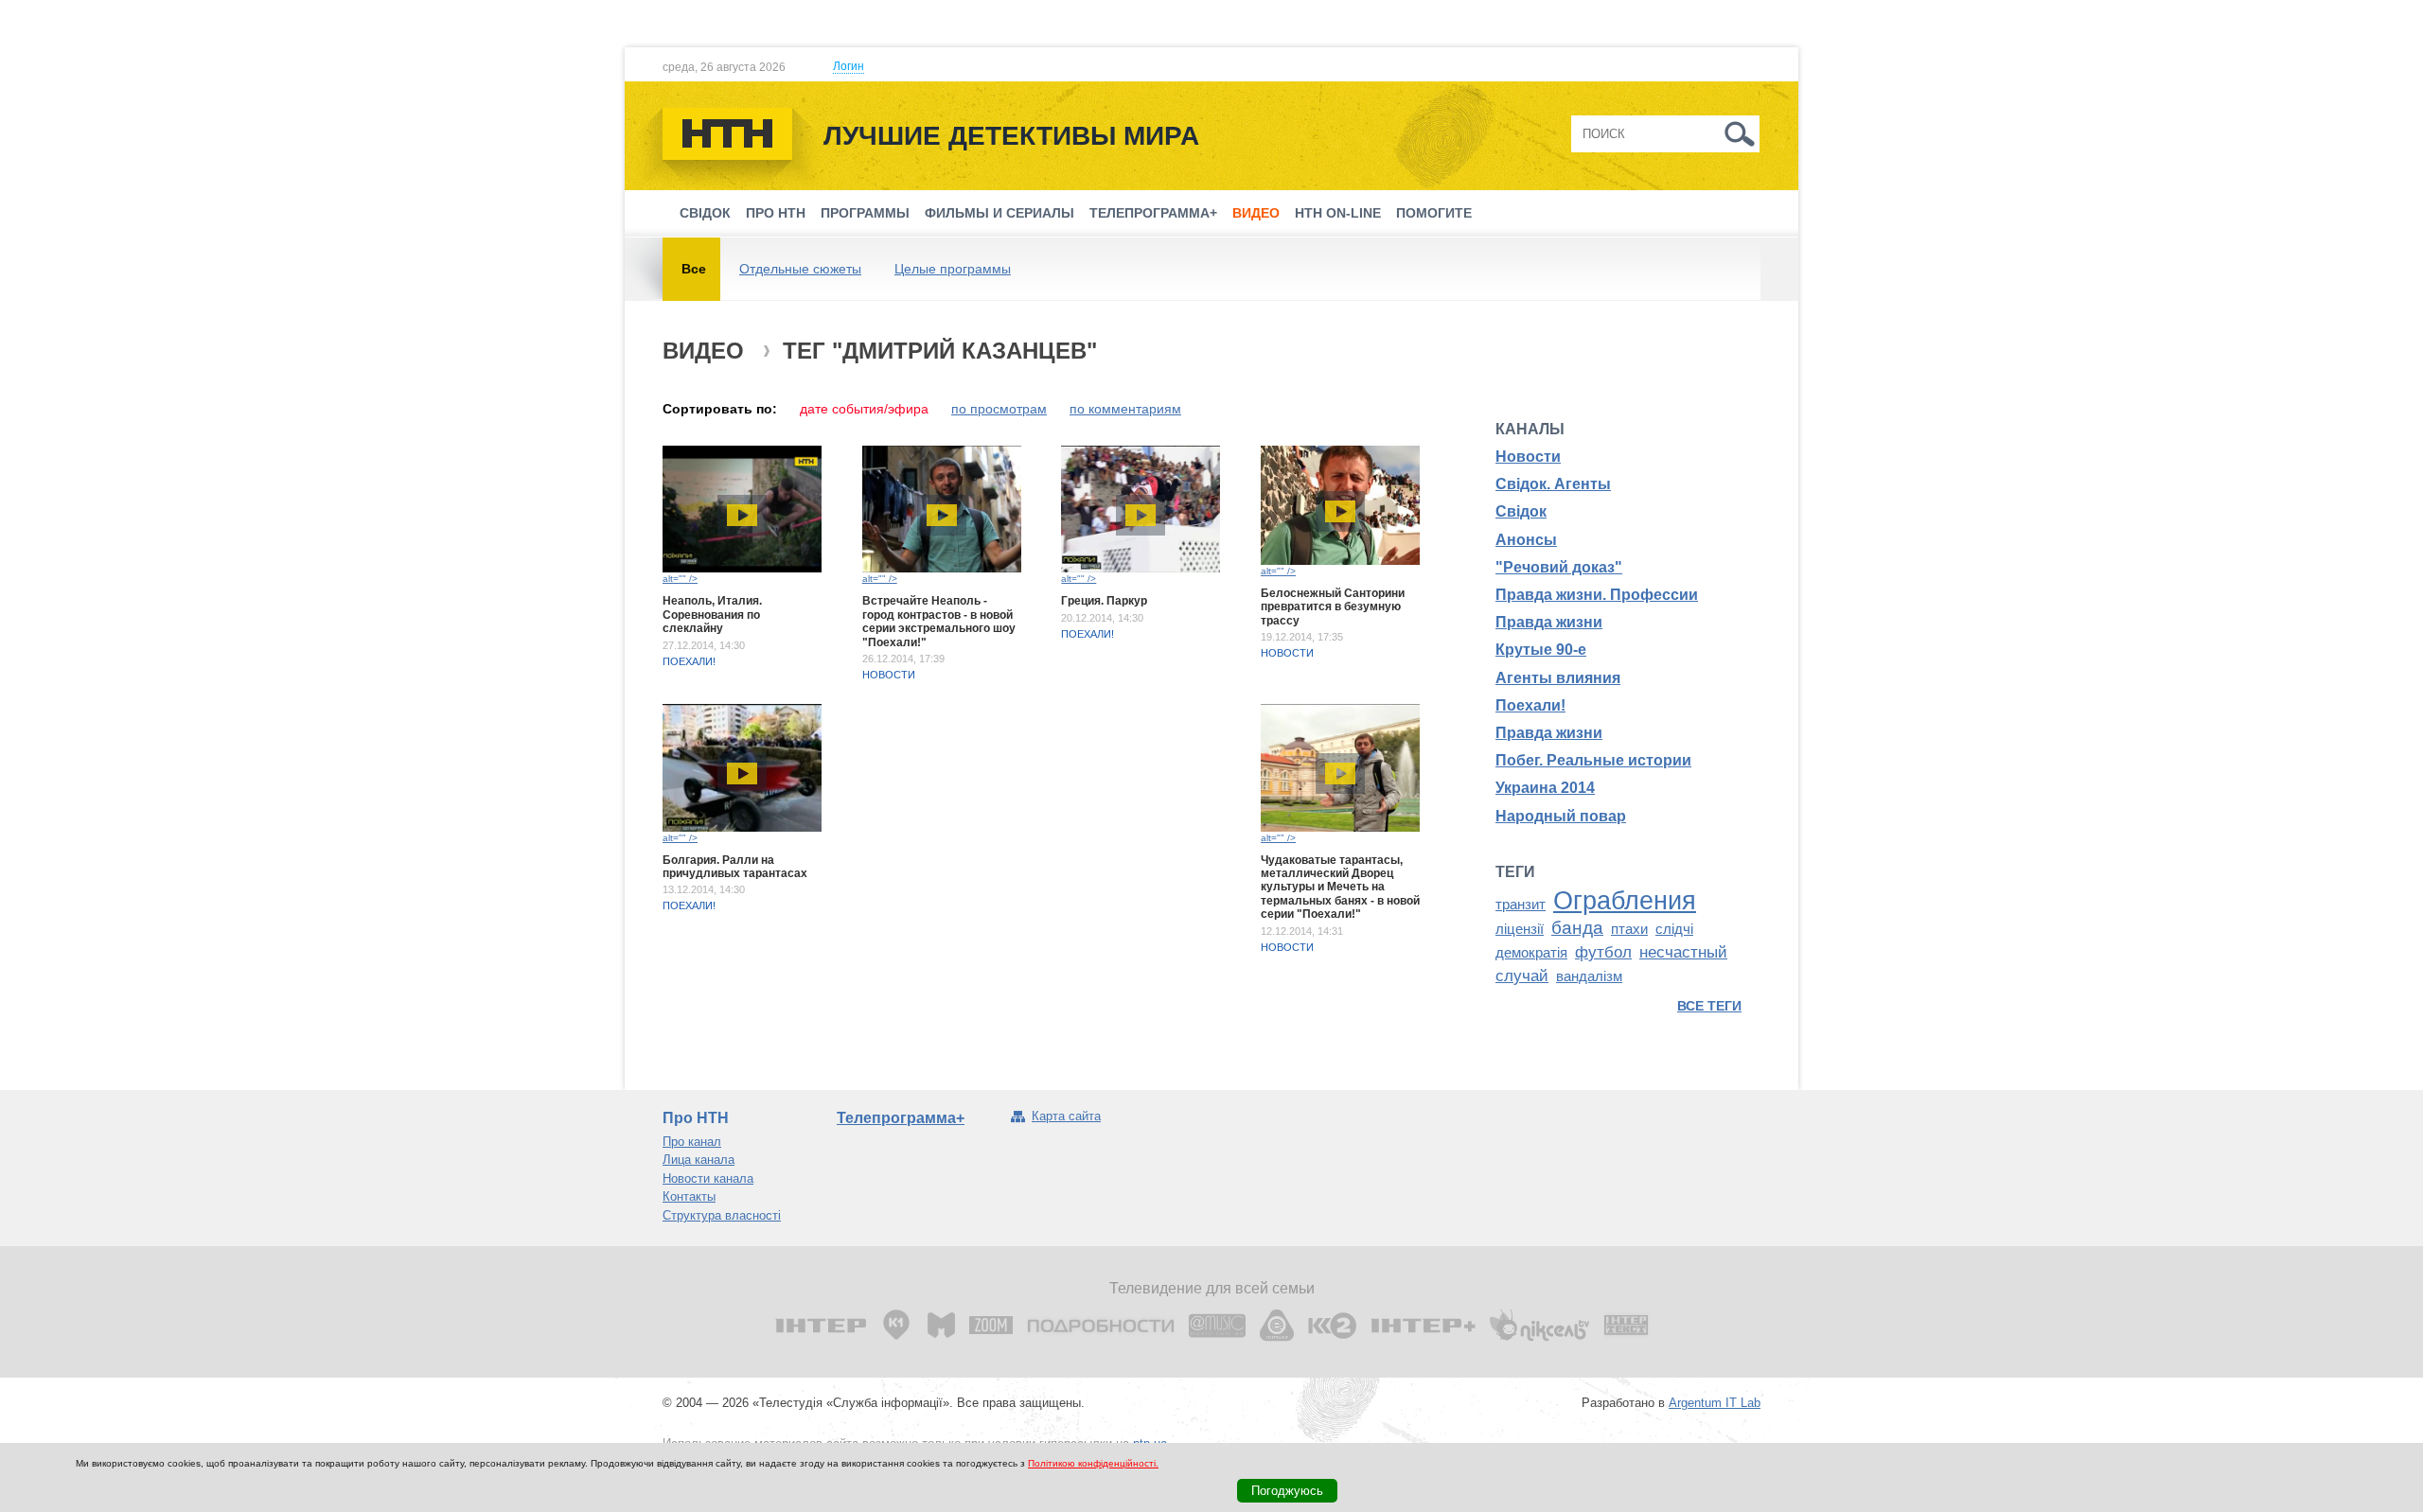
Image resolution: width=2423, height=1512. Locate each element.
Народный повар (1561, 816)
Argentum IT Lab (1715, 1403)
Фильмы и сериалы (999, 213)
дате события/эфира (864, 409)
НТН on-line (1338, 213)
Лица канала (699, 1160)
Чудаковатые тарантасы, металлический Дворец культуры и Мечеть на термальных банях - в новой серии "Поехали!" (1340, 888)
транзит (1521, 905)
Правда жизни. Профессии (1597, 595)
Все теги (1709, 1006)
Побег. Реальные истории (1593, 760)
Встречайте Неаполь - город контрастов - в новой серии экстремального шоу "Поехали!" (939, 621)
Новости (889, 675)
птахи (1629, 929)
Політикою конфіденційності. (1093, 1463)
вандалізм (1589, 976)
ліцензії (1520, 929)
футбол (1603, 952)
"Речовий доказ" (1559, 567)
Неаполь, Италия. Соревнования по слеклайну (712, 615)
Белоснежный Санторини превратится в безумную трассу (1333, 607)
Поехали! (689, 661)
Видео (1256, 213)
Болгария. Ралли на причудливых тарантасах (735, 867)
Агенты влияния (1558, 678)
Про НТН (776, 213)
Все (694, 269)
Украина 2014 (1545, 788)
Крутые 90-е (1541, 650)
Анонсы (1526, 540)
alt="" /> (680, 579)
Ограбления (1625, 901)
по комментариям (1125, 409)
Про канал (692, 1142)
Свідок (705, 213)
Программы (865, 213)
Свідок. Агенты (1553, 484)
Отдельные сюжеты (800, 269)
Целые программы (953, 269)
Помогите (1434, 213)
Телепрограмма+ (1153, 213)
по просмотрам (999, 409)
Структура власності (722, 1215)
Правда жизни (1549, 622)
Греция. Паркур (1104, 601)
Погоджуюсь (1287, 1491)
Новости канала (708, 1178)
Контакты (689, 1196)
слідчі (1674, 929)
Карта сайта (1066, 1116)
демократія (1531, 953)
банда (1577, 928)
